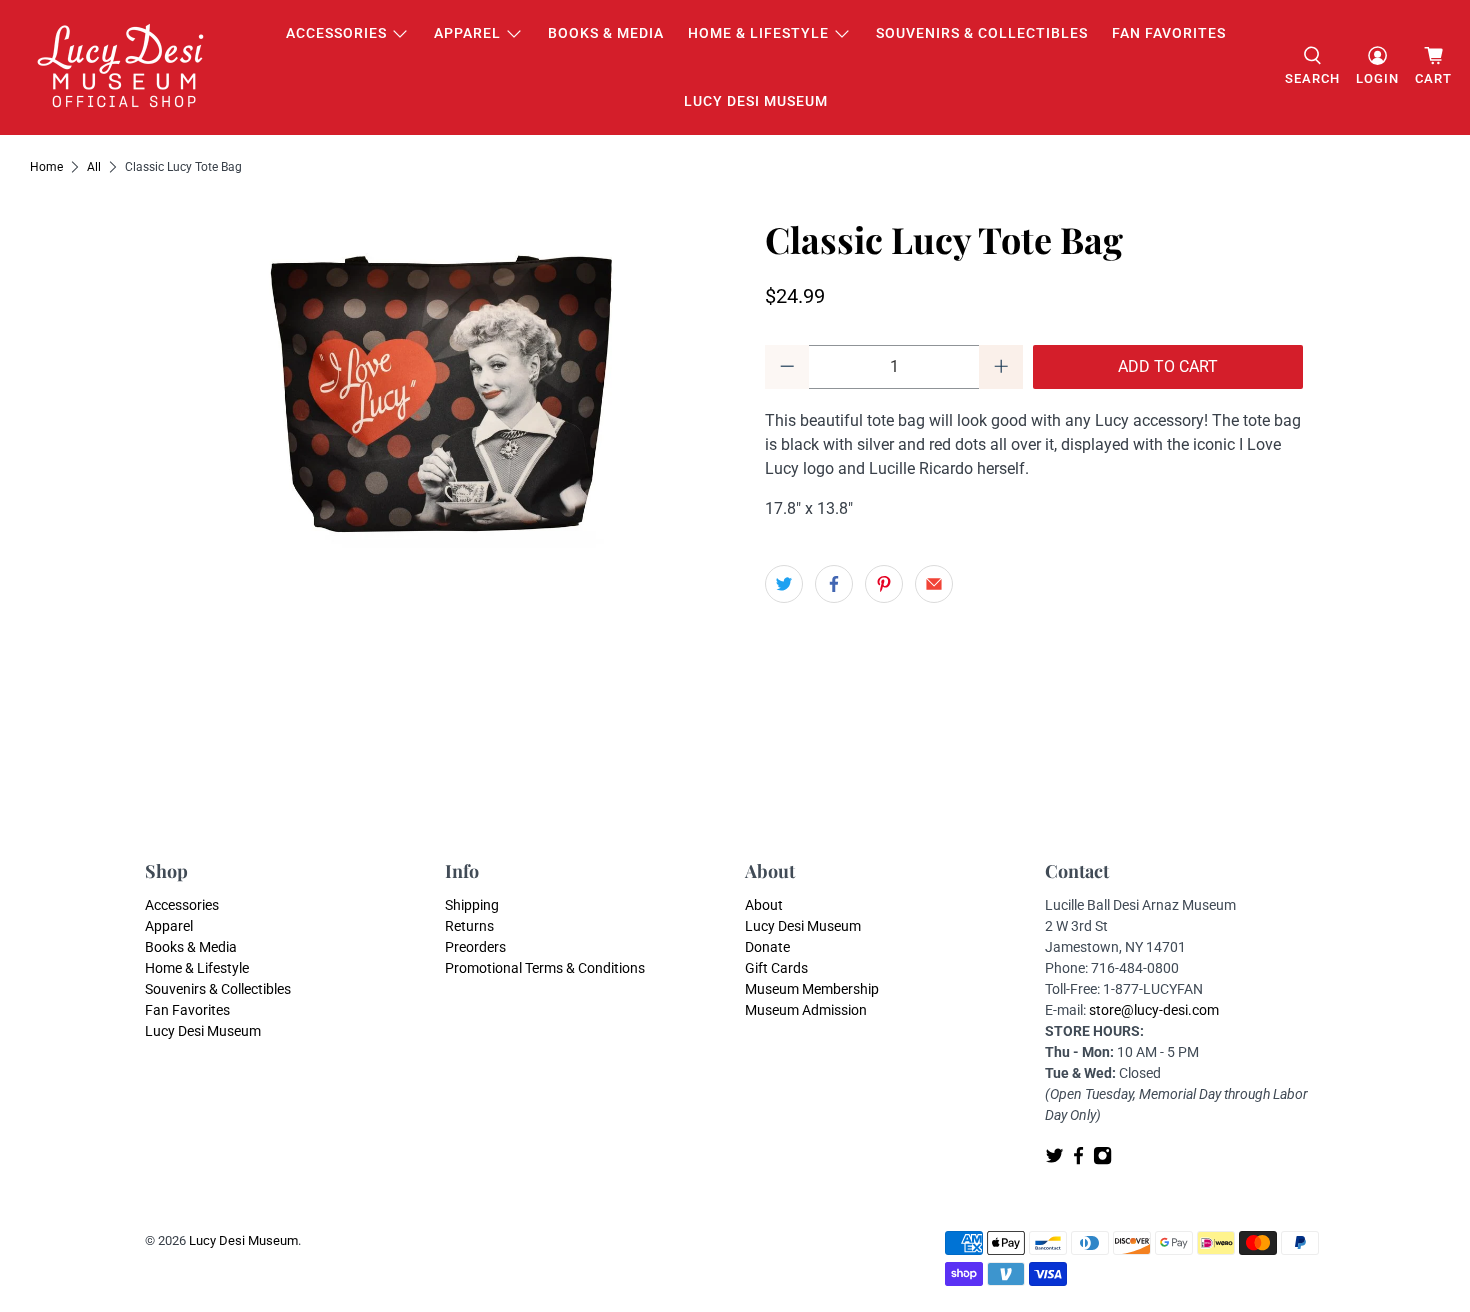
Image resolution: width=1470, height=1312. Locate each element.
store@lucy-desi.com (1154, 1010)
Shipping (472, 905)
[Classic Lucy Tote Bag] (435, 399)
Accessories (336, 33)
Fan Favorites (1169, 33)
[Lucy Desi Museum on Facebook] (1078, 1160)
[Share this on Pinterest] (884, 584)
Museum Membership (812, 989)
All (94, 167)
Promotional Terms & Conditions (545, 968)
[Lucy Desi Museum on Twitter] (1054, 1160)
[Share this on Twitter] (784, 584)
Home (46, 167)
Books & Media (606, 33)
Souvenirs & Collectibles (982, 33)
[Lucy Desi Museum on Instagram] (1102, 1160)
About (764, 905)
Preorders (475, 947)
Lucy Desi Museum (756, 101)
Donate (767, 947)
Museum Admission (806, 1010)
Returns (469, 926)
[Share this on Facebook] (834, 584)
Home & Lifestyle (758, 33)
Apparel (467, 33)
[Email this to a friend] (934, 584)
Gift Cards (776, 968)
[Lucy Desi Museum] (122, 67)
